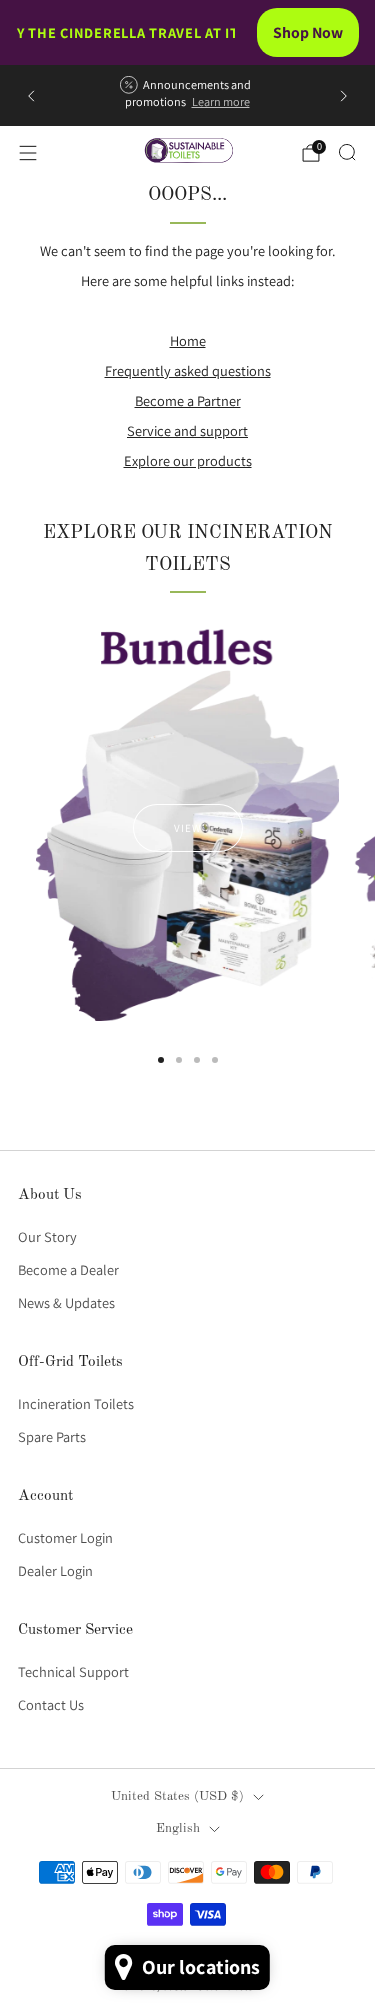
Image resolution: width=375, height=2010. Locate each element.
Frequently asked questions (188, 370)
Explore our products (188, 460)
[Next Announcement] (344, 96)
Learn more (221, 102)
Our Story (47, 1236)
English (178, 1828)
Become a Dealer (68, 1269)
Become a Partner (188, 400)
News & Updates (66, 1302)
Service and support (187, 430)
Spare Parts (52, 1436)
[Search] (347, 152)
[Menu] (28, 153)
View (188, 828)
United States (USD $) (177, 1796)
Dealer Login (55, 1570)
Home (188, 340)
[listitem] (187, 95)
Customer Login (65, 1537)
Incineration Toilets (76, 1403)
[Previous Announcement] (31, 96)
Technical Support (73, 1671)
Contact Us (51, 1704)
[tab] (161, 1060)
